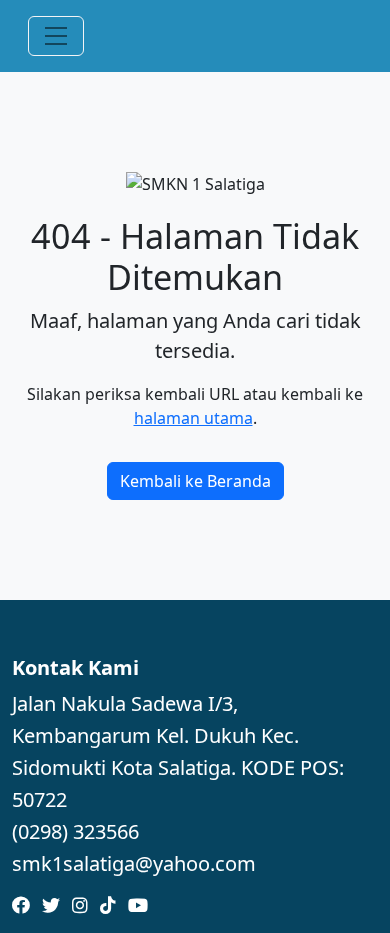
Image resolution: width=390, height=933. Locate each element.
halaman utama (193, 418)
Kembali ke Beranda (195, 481)
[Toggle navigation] (56, 36)
